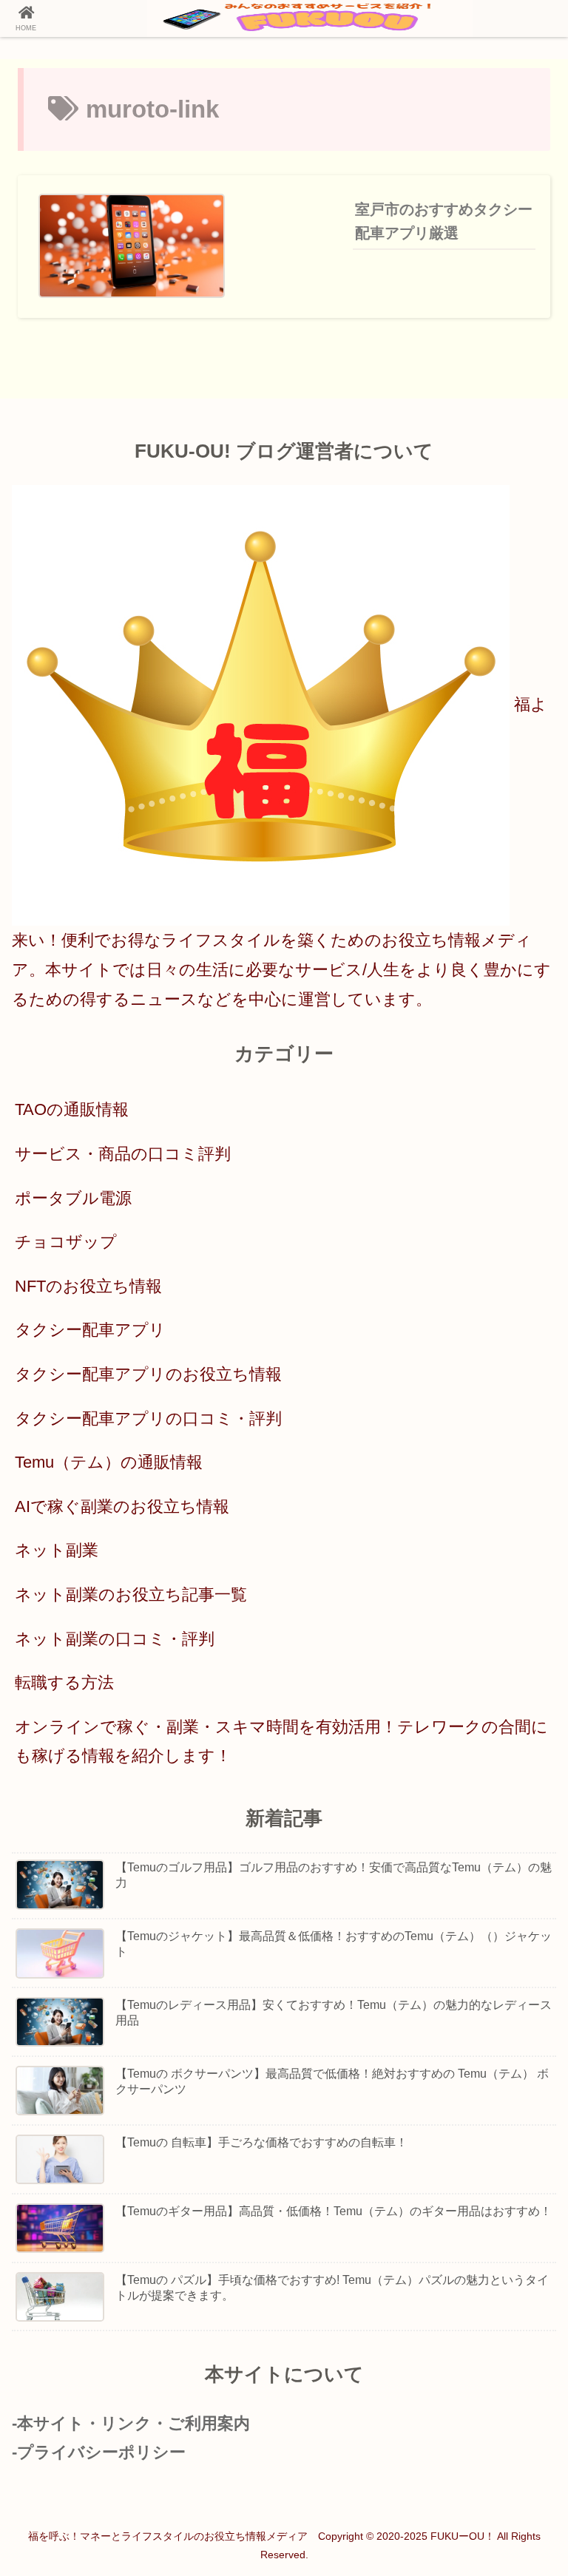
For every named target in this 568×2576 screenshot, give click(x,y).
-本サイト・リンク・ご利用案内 (131, 2423)
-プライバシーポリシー (99, 2452)
